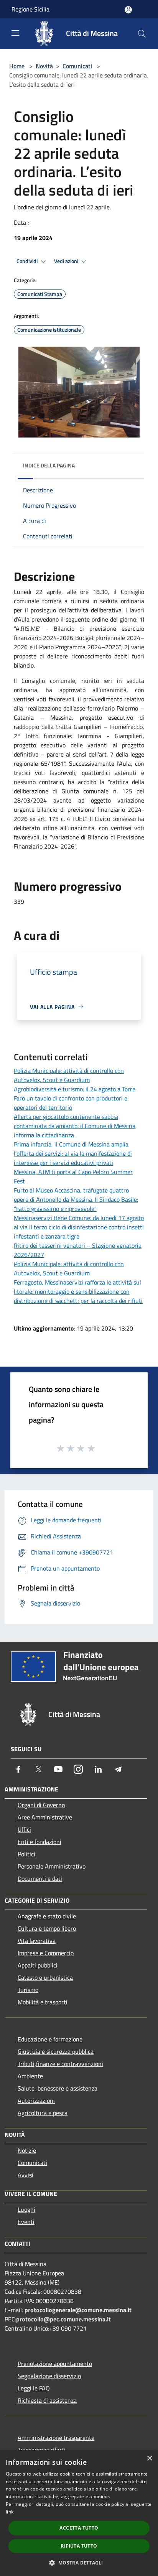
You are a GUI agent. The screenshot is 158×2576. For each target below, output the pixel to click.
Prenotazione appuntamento (55, 2364)
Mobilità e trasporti (43, 2002)
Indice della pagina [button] (49, 465)
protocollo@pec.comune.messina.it (63, 2319)
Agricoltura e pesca (43, 2113)
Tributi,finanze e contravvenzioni (60, 2064)
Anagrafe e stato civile (47, 1916)
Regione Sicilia (30, 9)
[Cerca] (142, 34)
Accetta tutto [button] (79, 2528)
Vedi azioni (67, 261)
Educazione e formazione (50, 2039)
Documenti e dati (40, 1879)
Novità (44, 66)
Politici (26, 1854)
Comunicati (77, 66)
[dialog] (79, 2513)
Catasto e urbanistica (45, 1977)
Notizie (27, 2150)
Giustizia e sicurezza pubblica (56, 2051)
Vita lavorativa (37, 1941)
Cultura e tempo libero (47, 1928)
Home (17, 66)
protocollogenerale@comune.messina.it (78, 2310)
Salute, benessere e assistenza (58, 2088)
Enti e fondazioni (39, 1842)
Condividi (28, 261)
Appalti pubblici (38, 1965)
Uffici (24, 1829)
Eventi (26, 2222)
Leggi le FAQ (34, 2388)
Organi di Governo (41, 1805)
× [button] (149, 2458)
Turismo (28, 1990)
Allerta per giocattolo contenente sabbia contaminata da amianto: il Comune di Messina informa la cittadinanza (75, 1126)
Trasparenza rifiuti (41, 2450)
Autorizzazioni (36, 2101)
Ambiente (30, 2076)
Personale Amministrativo (52, 1866)
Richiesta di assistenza (47, 2400)
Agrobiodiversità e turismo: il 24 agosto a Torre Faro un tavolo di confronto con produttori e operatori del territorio (75, 1098)
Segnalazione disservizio (49, 2376)
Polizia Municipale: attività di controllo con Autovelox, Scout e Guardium (69, 1075)
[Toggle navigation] (15, 33)
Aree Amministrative (45, 1817)
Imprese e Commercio (46, 1953)
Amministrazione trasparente (56, 2438)
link (10, 2512)
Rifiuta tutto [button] (79, 2546)
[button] (79, 2563)
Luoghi (26, 2209)
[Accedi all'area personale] (128, 10)
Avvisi (26, 2175)
